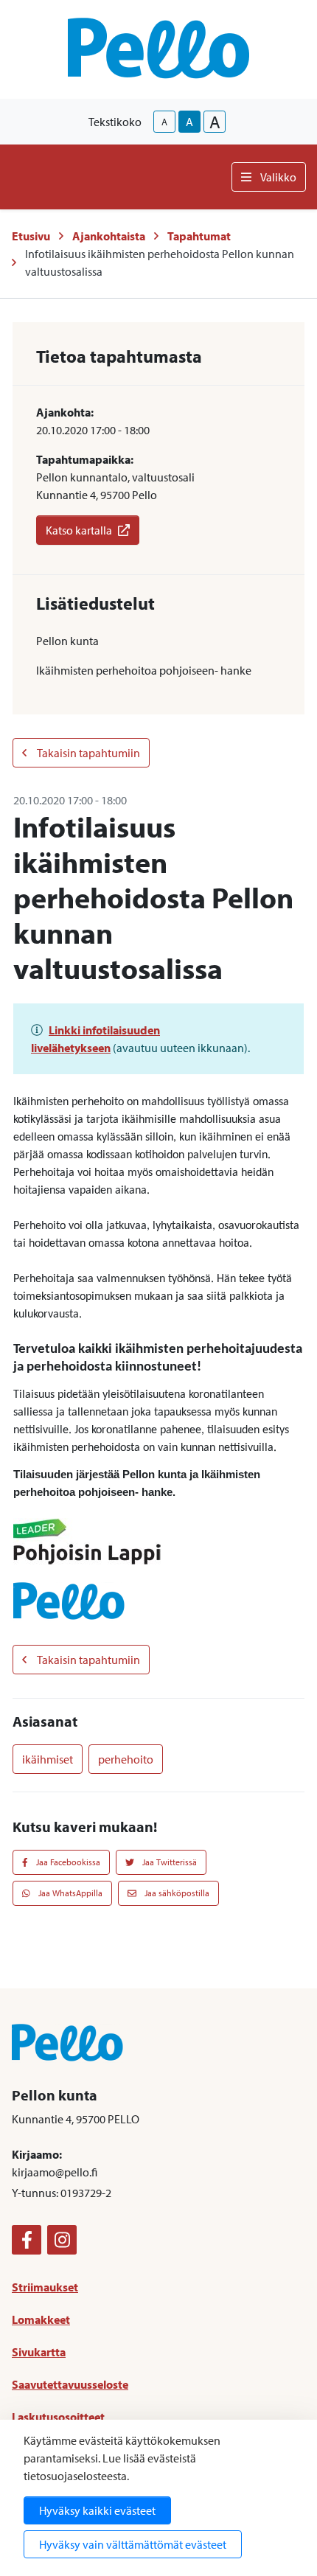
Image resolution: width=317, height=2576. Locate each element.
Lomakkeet (41, 2319)
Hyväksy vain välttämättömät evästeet (133, 2544)
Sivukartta (39, 2352)
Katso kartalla (79, 530)
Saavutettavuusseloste (70, 2384)
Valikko (278, 177)
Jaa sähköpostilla (176, 1893)
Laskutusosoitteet (58, 2417)
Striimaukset (45, 2287)
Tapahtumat (199, 236)
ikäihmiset (48, 1759)
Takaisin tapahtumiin (88, 753)
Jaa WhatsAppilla (69, 1893)
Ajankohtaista (109, 236)
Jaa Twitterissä (168, 1862)
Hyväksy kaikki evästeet (97, 2510)
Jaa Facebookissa (67, 1862)
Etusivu (31, 236)
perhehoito (126, 1759)
